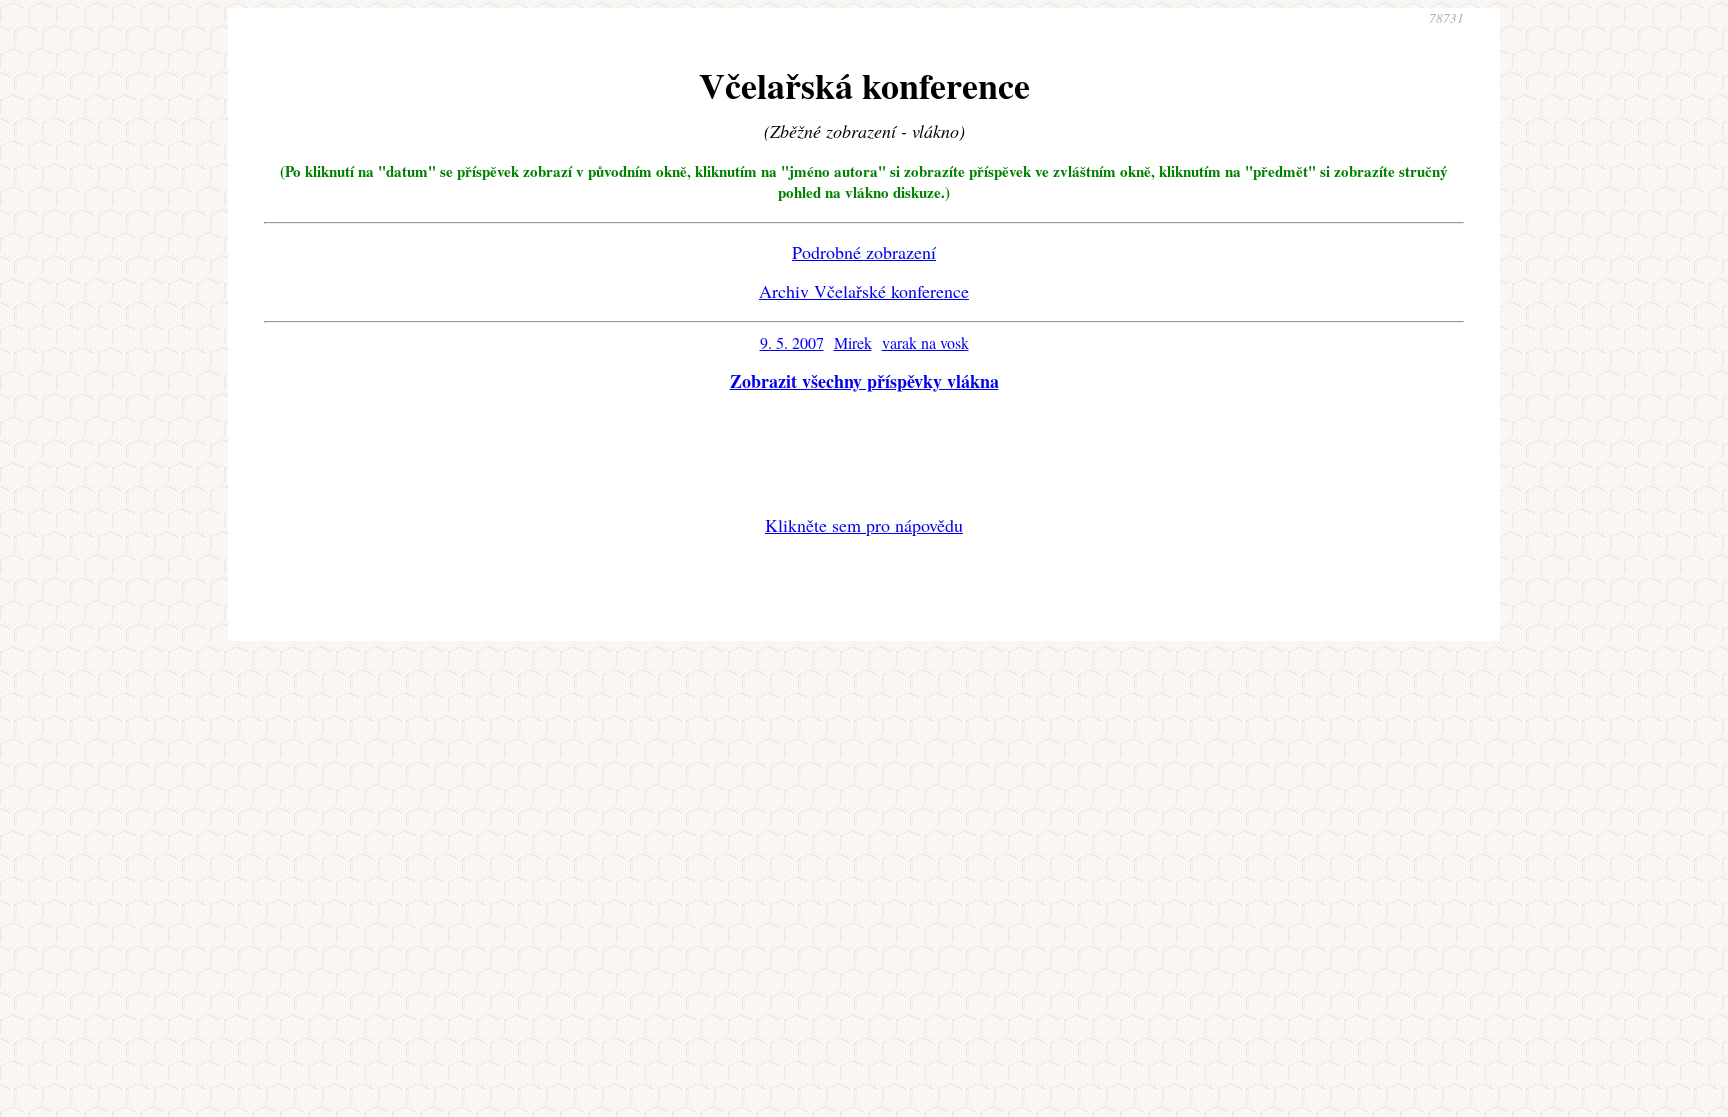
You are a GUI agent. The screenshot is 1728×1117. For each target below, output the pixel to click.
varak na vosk (925, 342)
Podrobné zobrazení (864, 252)
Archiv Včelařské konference (864, 291)
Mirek (853, 342)
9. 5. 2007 (792, 342)
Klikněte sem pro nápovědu (864, 525)
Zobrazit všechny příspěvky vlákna (864, 381)
